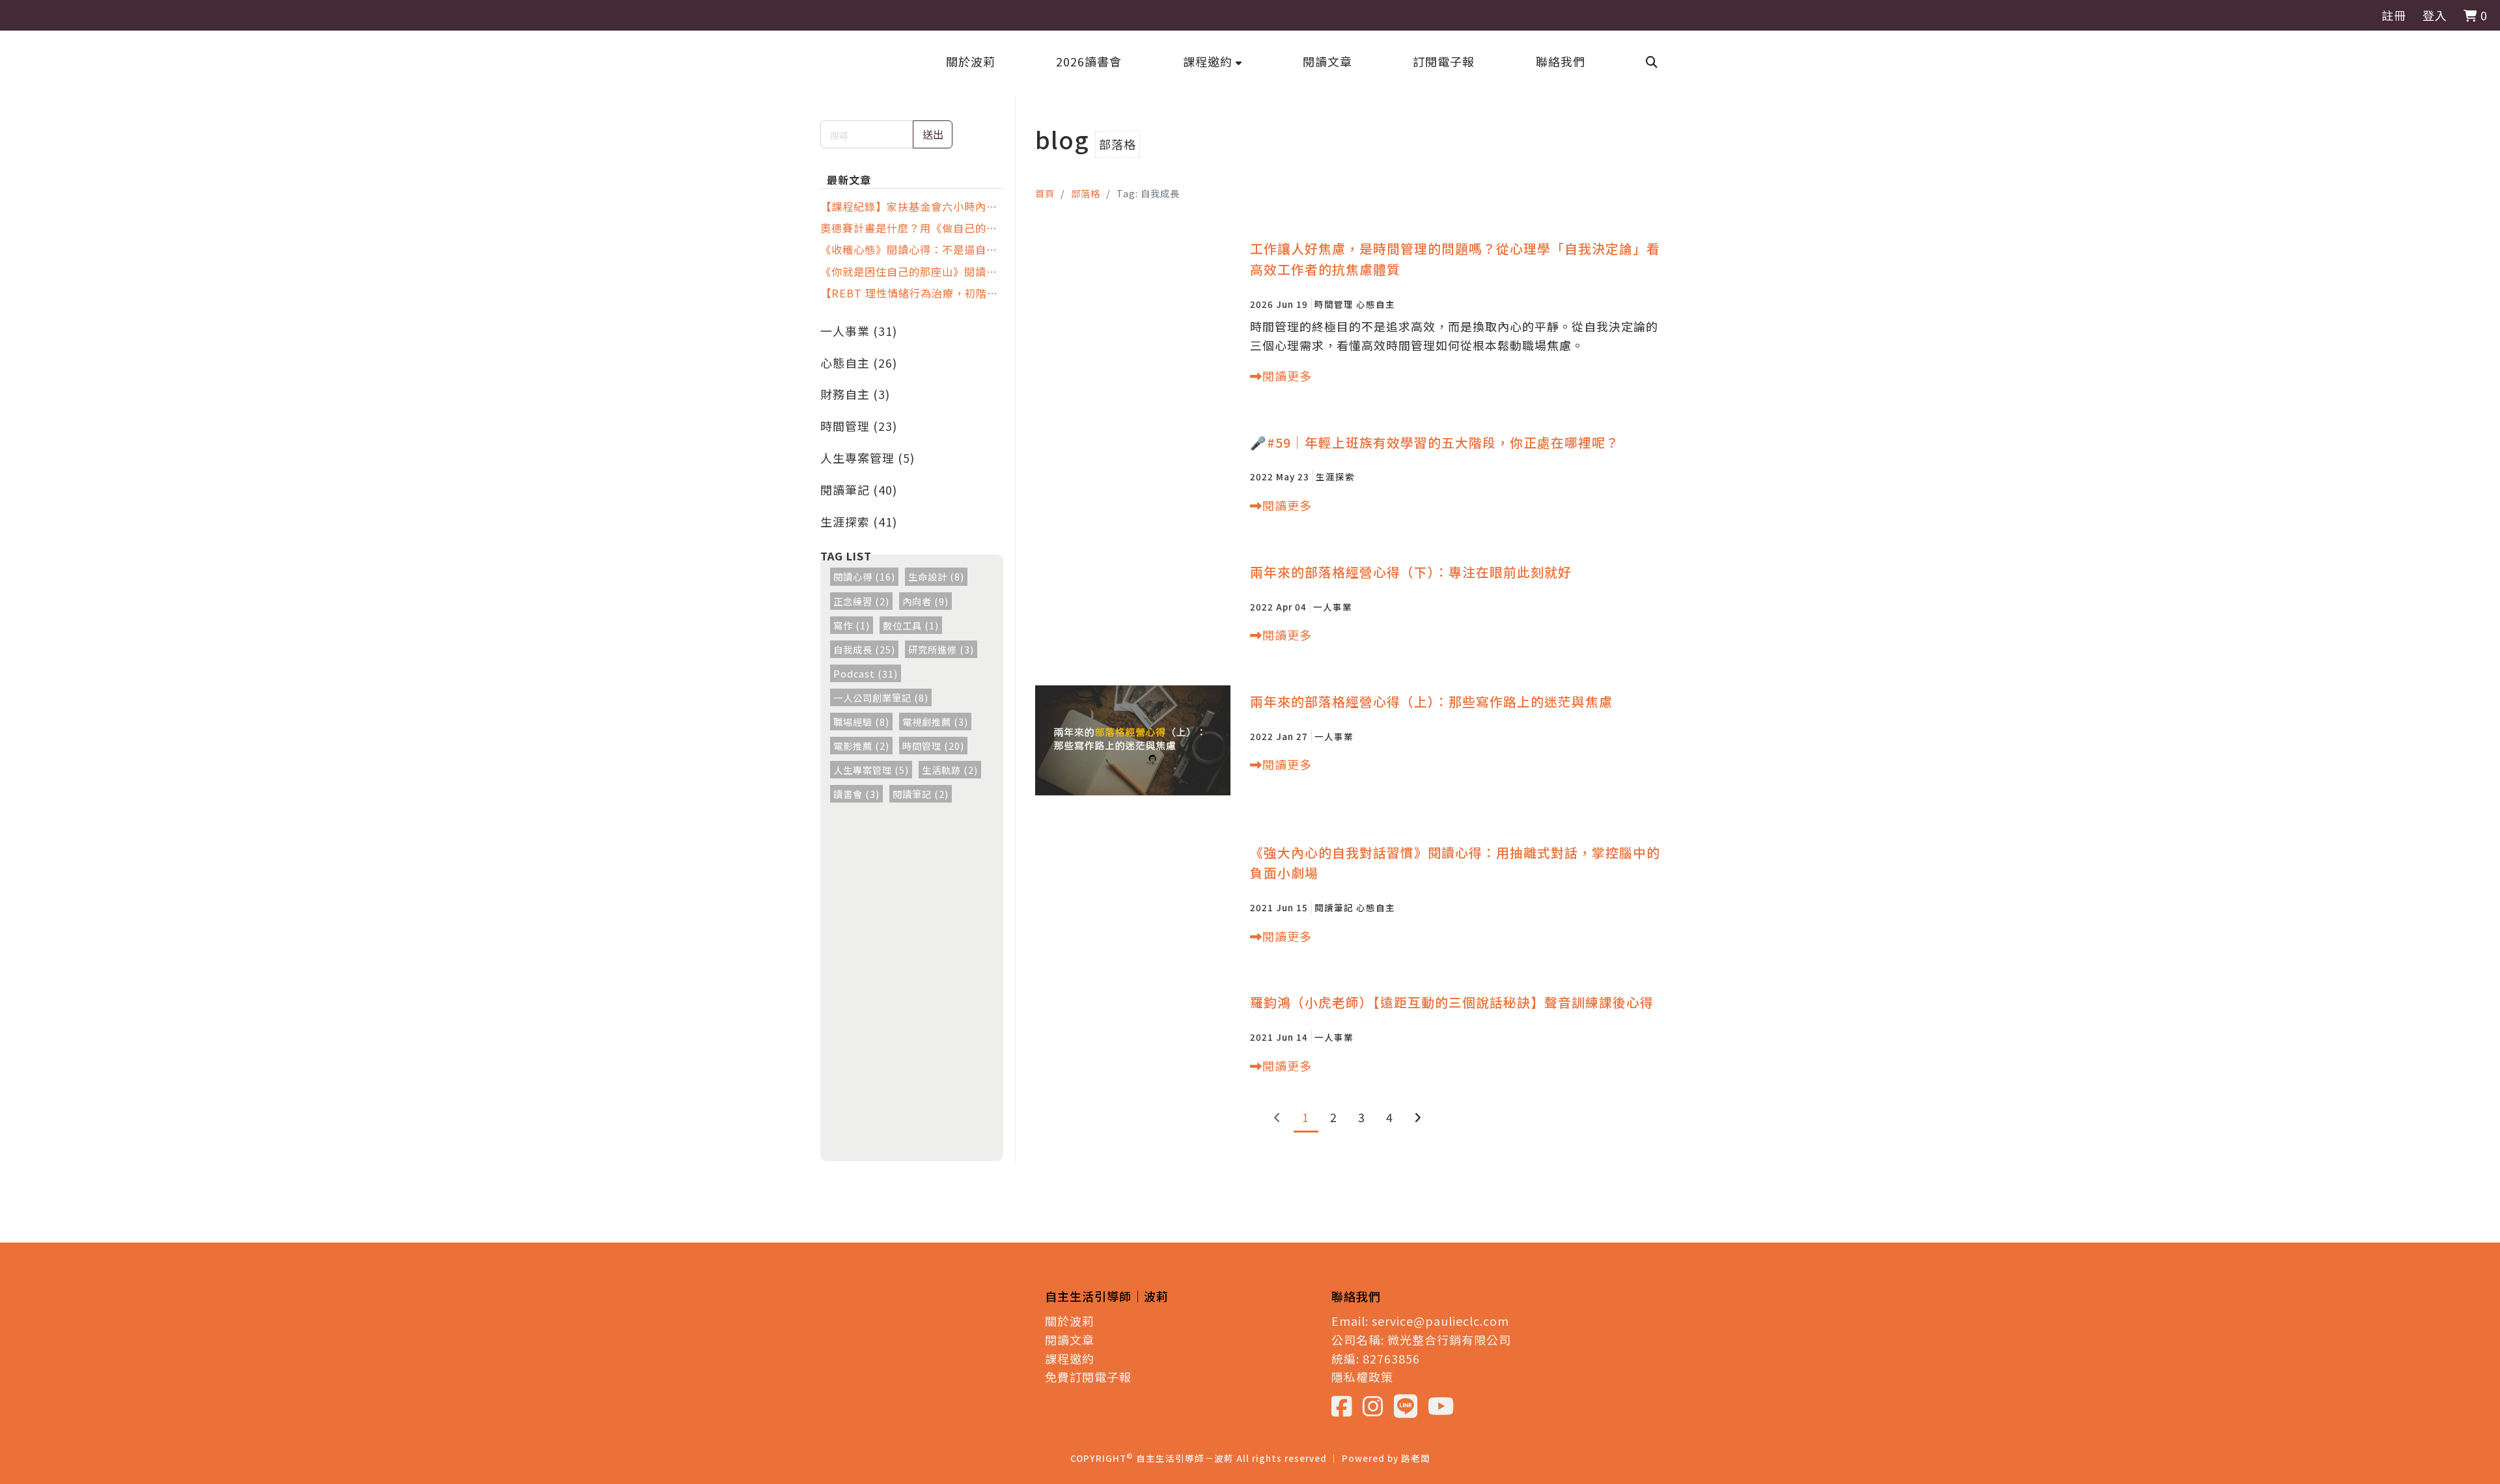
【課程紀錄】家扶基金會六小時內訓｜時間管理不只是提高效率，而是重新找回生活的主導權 (909, 206)
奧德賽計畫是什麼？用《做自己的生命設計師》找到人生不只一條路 (909, 228)
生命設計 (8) (936, 576)
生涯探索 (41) (859, 521)
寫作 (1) (852, 625)
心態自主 (1376, 304)
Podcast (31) (866, 673)
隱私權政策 (1362, 1377)
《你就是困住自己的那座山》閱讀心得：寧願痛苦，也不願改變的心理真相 (909, 271)
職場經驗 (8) (861, 721)
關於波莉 (1070, 1321)
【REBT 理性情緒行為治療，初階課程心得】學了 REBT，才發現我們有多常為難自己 (909, 293)
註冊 (2394, 15)
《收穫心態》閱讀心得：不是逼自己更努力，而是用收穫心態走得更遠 (909, 249)
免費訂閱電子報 (1088, 1377)
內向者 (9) (925, 601)
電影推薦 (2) (861, 746)
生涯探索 (1335, 476)
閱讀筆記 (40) (859, 489)
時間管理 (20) (933, 746)
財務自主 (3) (855, 394)
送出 (933, 134)
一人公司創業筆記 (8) (881, 697)
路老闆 (1416, 1458)
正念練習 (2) (861, 601)
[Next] (1418, 1117)
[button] (1213, 61)
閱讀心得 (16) (864, 576)
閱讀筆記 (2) (921, 794)
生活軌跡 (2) (950, 770)
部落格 (1086, 193)
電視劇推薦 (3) (935, 721)
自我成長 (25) (864, 649)
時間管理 (1334, 304)
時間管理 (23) (859, 426)
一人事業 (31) (859, 331)
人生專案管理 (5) (868, 458)
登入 (2435, 15)
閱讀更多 (1287, 376)
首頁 (1045, 193)
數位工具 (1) (911, 625)
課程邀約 (1070, 1358)
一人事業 (1333, 607)
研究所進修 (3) (941, 649)
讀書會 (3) (856, 794)
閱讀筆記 (1334, 907)
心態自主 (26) (859, 363)
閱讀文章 (1070, 1340)
